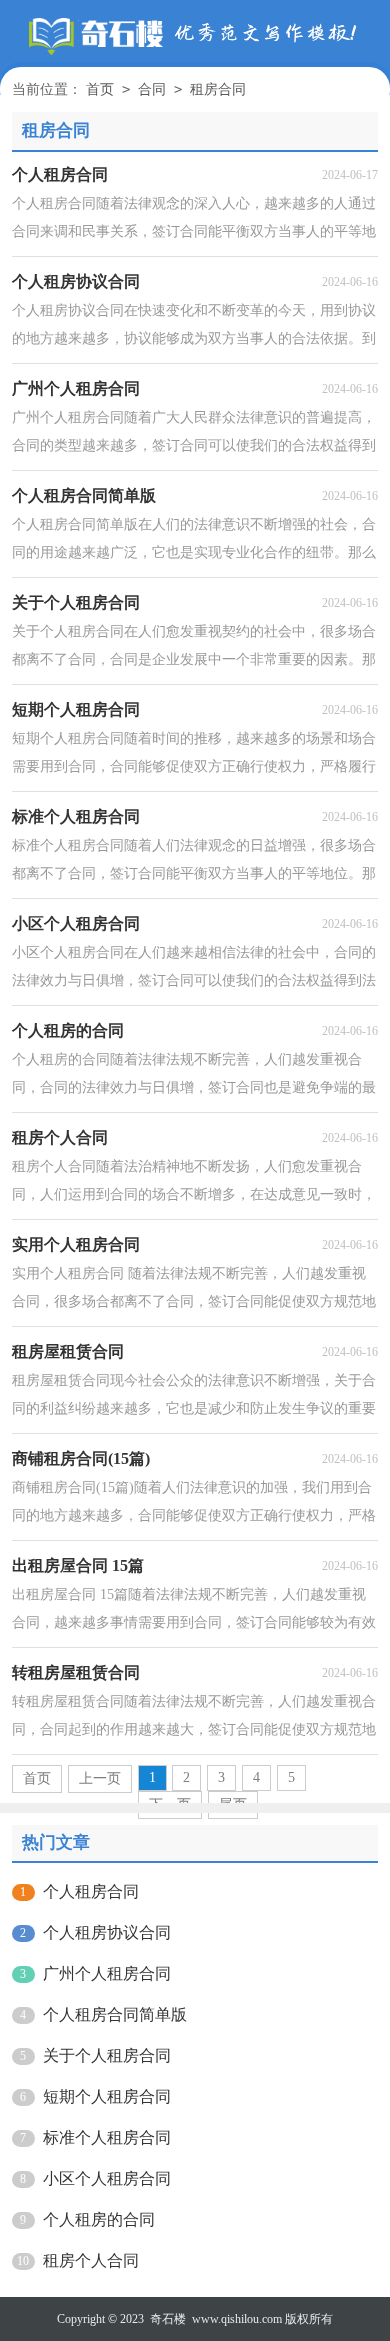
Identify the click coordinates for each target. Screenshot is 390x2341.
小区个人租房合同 (107, 2178)
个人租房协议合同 (107, 1932)
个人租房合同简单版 (115, 2014)
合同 (152, 89)
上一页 (100, 1778)
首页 (100, 89)
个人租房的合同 (99, 2219)
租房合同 (218, 89)
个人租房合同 (91, 1891)
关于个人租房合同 (107, 2055)
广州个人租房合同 (107, 1973)
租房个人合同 (91, 2260)
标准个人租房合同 (107, 2137)
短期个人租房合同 (107, 2096)
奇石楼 (168, 2319)
